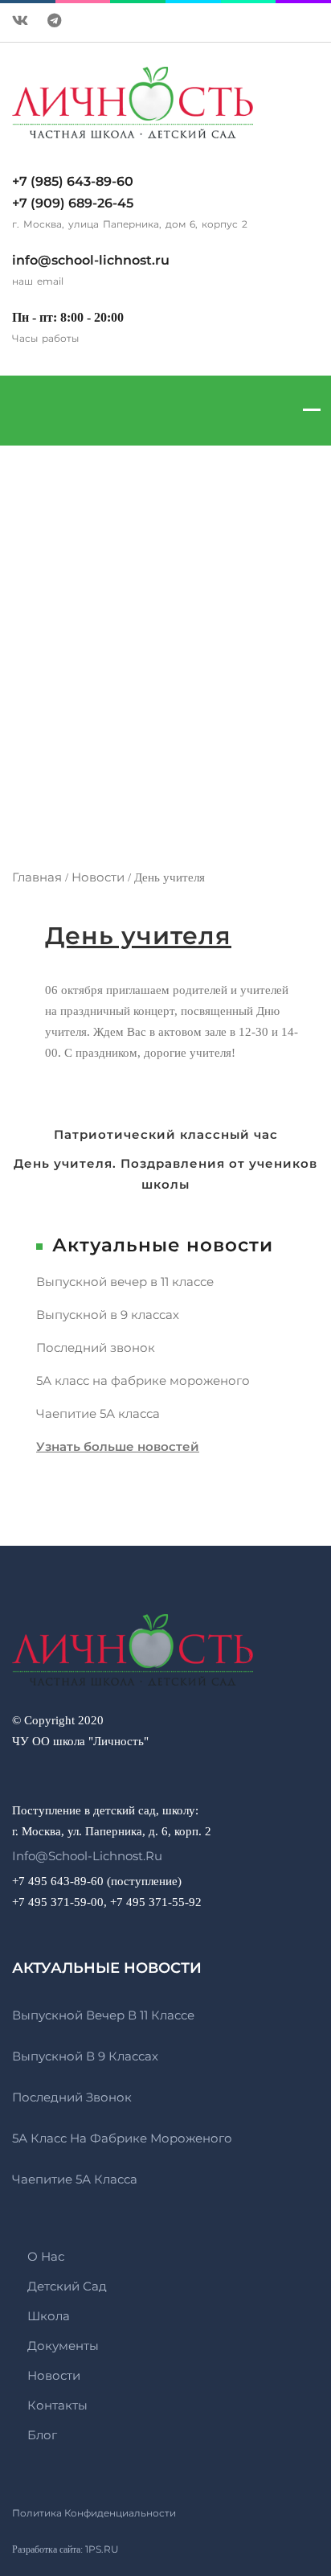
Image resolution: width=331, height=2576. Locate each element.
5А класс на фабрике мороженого (143, 1380)
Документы (63, 2346)
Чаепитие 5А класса (98, 1413)
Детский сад (67, 2286)
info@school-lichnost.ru (91, 260)
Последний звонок (96, 1348)
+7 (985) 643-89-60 (73, 181)
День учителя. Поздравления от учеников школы (165, 1174)
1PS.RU (102, 2549)
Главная (37, 877)
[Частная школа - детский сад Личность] (133, 1658)
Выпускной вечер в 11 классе (125, 1282)
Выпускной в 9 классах (108, 1315)
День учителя (138, 936)
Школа (49, 2316)
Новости (98, 877)
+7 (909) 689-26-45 (73, 203)
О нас (46, 2256)
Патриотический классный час (166, 1134)
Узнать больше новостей (118, 1446)
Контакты (57, 2405)
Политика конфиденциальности (94, 2513)
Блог (42, 2435)
